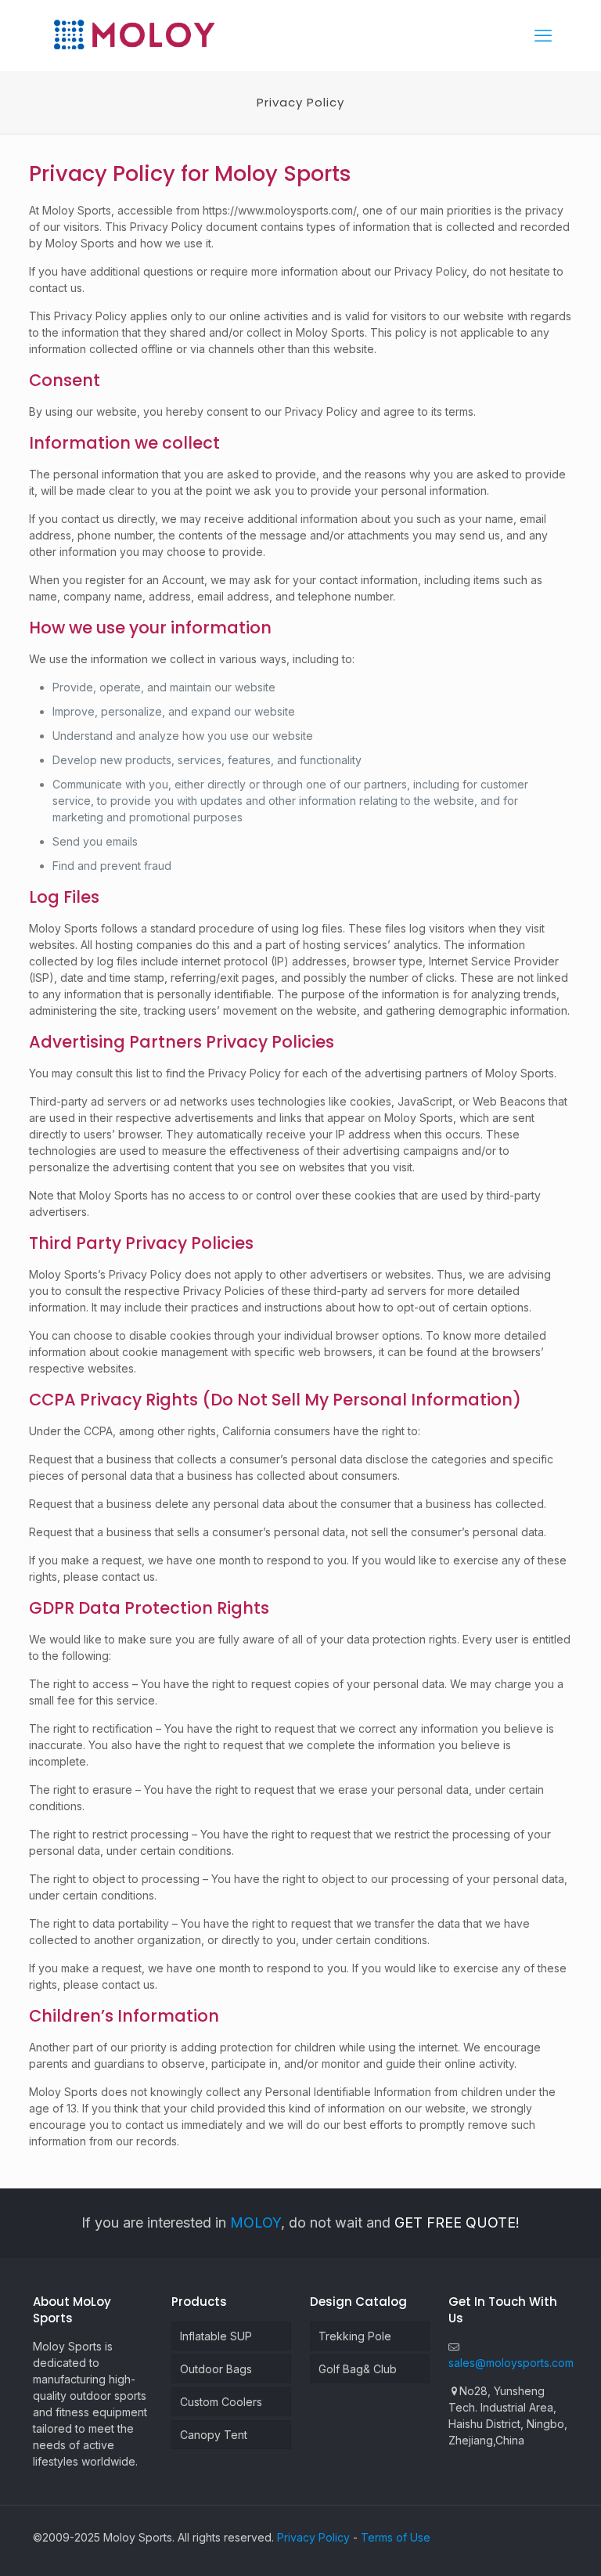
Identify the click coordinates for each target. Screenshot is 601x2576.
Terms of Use (396, 2537)
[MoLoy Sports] (134, 35)
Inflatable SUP (216, 2336)
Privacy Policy (313, 2537)
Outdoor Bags (216, 2369)
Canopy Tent (214, 2435)
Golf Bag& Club (358, 2369)
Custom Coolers (221, 2402)
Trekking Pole (355, 2336)
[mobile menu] (543, 35)
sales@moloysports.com (511, 2363)
